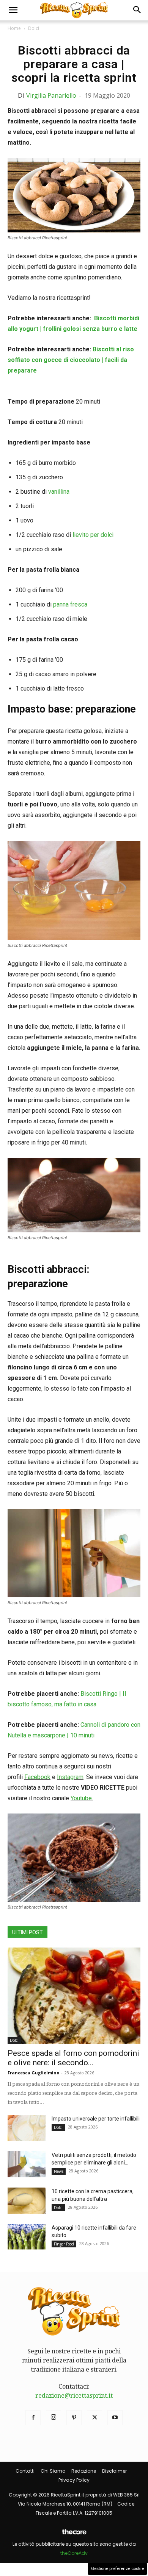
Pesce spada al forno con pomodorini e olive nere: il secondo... (73, 2058)
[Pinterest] (74, 2418)
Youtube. (82, 1798)
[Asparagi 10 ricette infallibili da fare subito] (27, 2237)
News (59, 2171)
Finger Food (64, 2244)
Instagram (70, 1777)
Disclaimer (114, 2471)
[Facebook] (33, 2418)
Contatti (25, 2471)
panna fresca (70, 604)
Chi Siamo (53, 2471)
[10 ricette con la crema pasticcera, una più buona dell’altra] (27, 2201)
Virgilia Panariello (51, 95)
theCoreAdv (74, 2553)
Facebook (37, 1777)
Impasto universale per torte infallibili (96, 2119)
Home (14, 28)
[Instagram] (54, 2418)
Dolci (34, 28)
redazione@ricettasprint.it (74, 2396)
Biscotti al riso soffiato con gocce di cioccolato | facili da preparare (71, 360)
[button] (13, 10)
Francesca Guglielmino (33, 2073)
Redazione (84, 2471)
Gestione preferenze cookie (117, 2569)
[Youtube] (115, 2418)
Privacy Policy (74, 2480)
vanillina (60, 492)
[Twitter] (94, 2418)
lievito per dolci (93, 535)
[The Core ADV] (74, 2535)
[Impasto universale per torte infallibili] (27, 2128)
